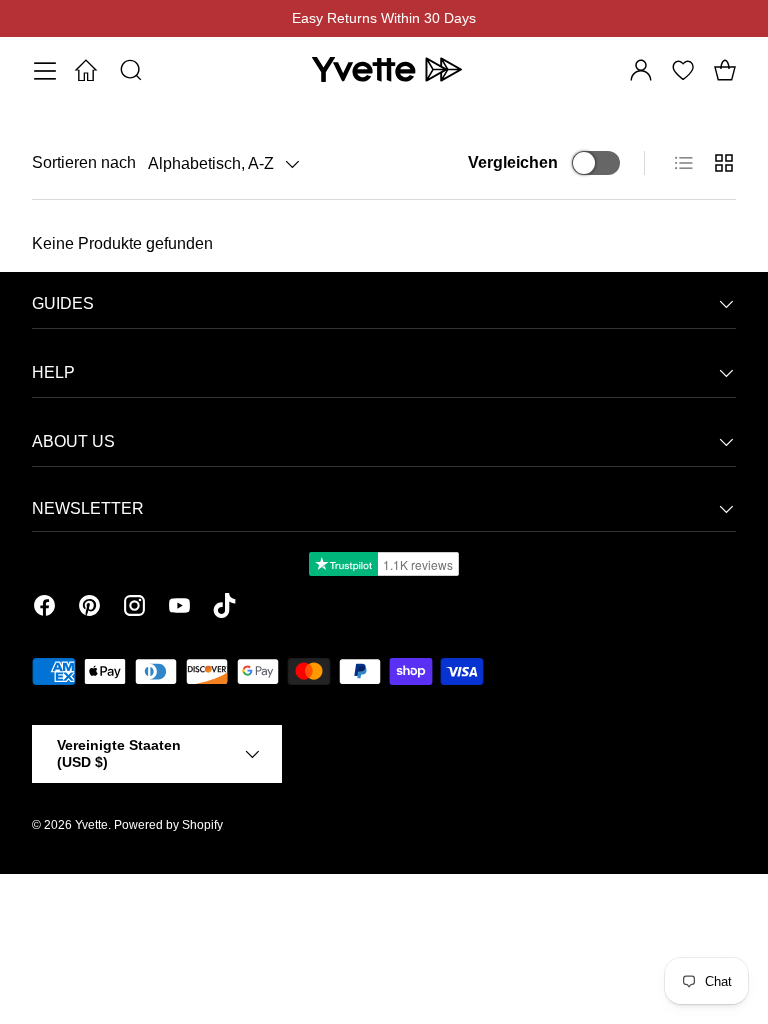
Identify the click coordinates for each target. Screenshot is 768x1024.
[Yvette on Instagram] (134, 609)
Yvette (91, 825)
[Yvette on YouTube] (179, 609)
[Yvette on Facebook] (44, 609)
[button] (725, 70)
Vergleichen (513, 162)
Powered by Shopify (168, 825)
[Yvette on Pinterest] (89, 609)
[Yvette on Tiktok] (224, 609)
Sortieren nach (84, 162)
